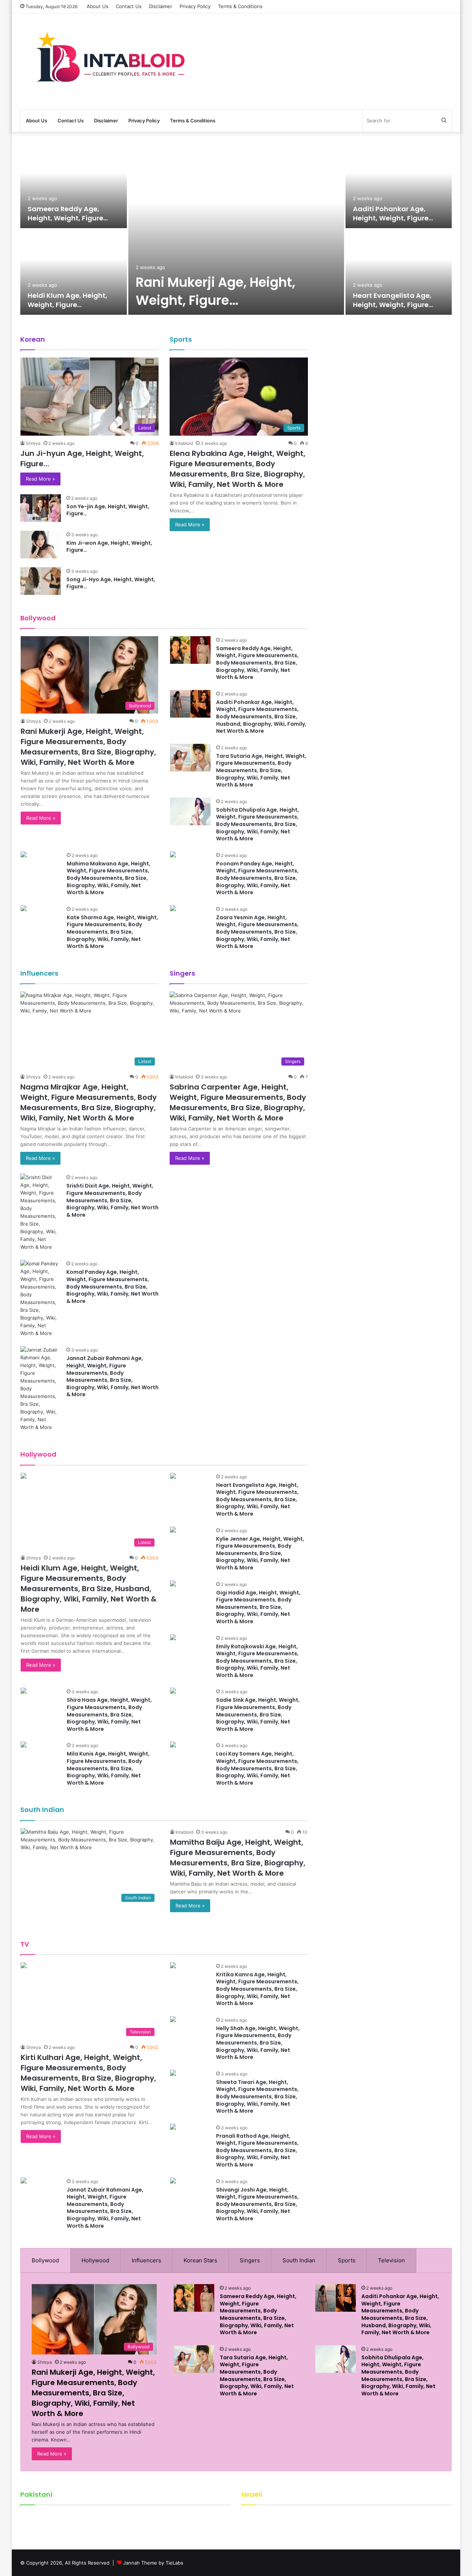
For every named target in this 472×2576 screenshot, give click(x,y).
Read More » (40, 479)
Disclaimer (161, 6)
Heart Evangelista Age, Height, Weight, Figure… (393, 300)
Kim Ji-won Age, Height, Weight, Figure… (109, 547)
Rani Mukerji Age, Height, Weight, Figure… (216, 291)
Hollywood (95, 2260)
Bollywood (45, 2260)
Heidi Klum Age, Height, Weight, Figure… (67, 300)
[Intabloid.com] (107, 61)
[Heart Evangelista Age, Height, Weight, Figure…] (399, 272)
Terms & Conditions (240, 6)
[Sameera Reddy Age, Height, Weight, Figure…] (74, 186)
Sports (347, 2260)
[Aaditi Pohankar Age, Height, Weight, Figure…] (399, 186)
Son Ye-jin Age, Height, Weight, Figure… (108, 510)
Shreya (33, 443)
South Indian (299, 2260)
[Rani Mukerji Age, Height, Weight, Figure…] (236, 229)
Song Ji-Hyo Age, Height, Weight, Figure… (111, 583)
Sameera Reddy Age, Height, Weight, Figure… (68, 213)
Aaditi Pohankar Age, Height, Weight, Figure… (393, 213)
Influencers (146, 2260)
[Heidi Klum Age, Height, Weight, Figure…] (74, 272)
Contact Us (129, 6)
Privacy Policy (195, 6)
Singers (250, 2260)
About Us (98, 6)
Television (391, 2260)
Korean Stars (200, 2260)
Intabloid (184, 443)
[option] (236, 230)
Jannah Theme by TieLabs (153, 2563)
